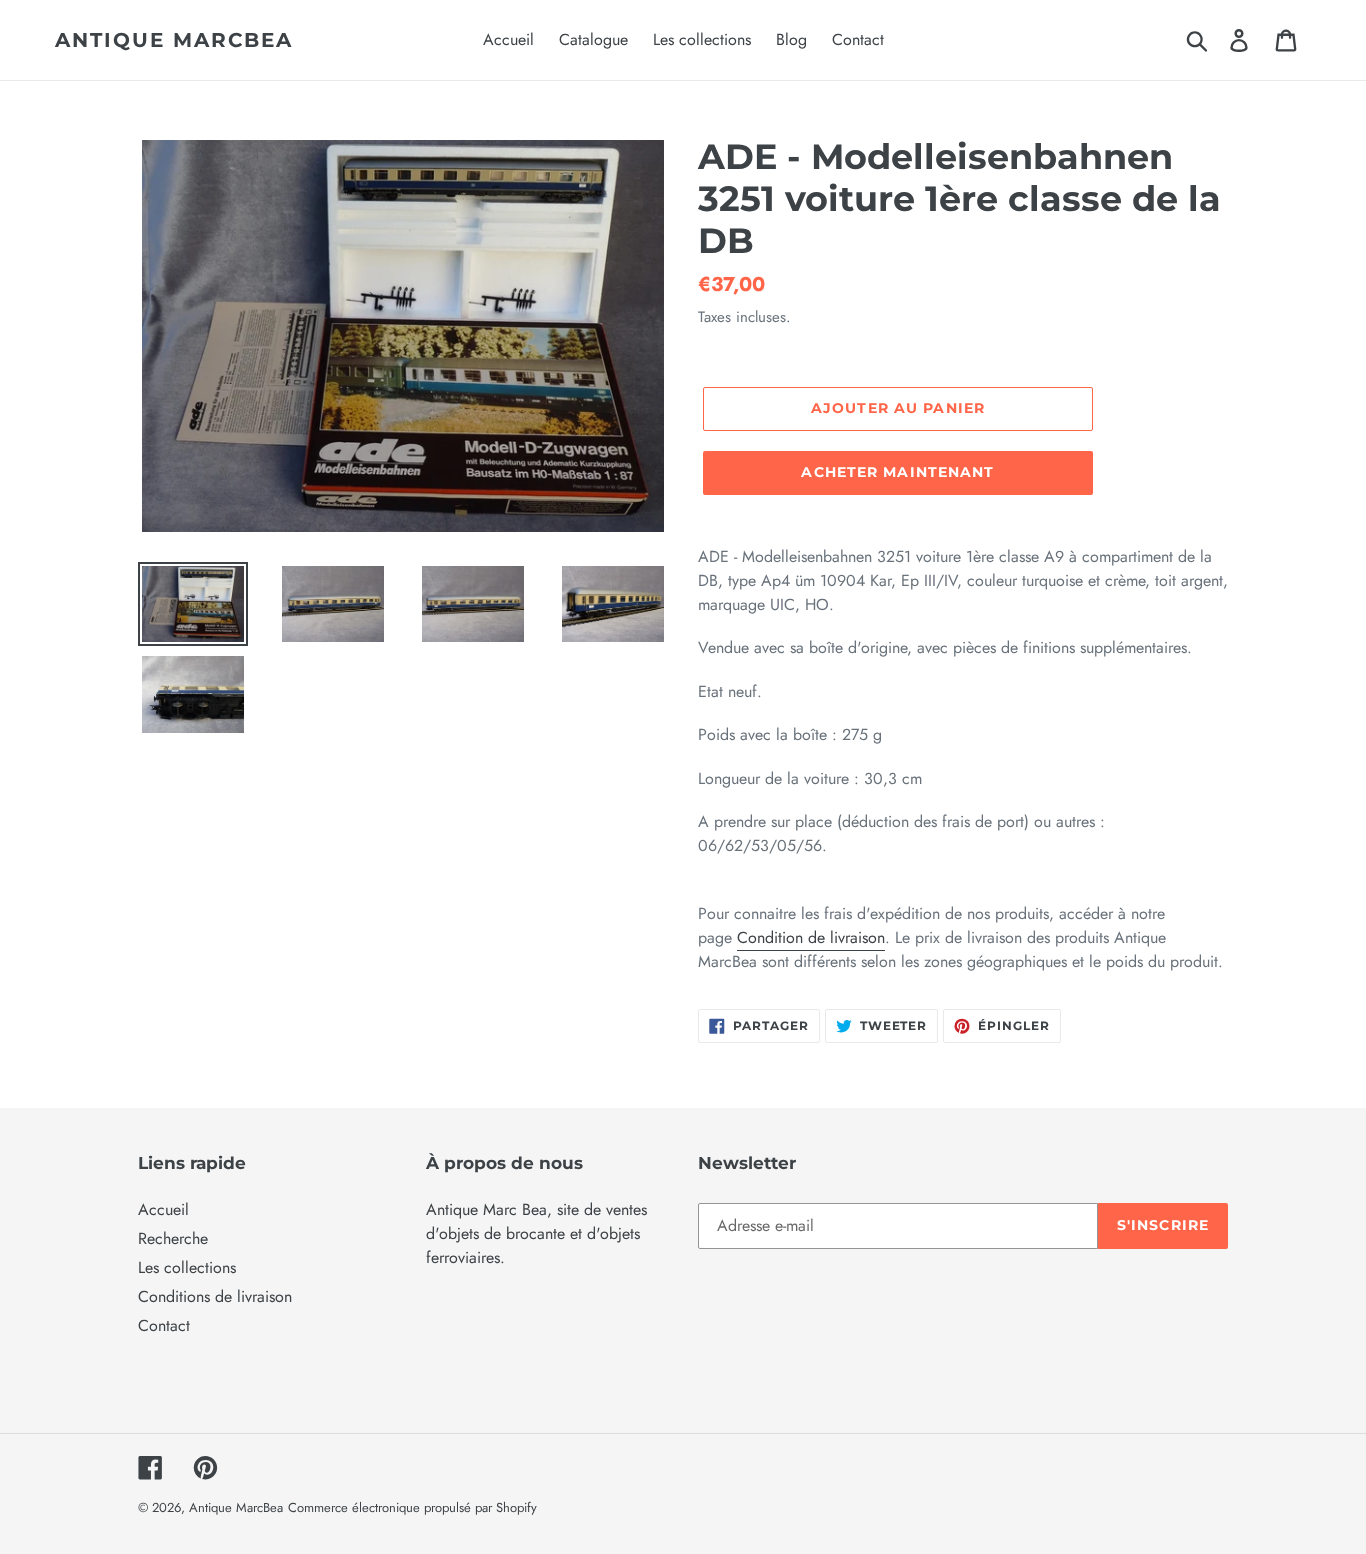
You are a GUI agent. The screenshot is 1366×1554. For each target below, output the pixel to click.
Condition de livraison (811, 937)
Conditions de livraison (215, 1296)
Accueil (163, 1209)
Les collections (187, 1267)
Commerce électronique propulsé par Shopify (412, 1507)
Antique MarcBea (174, 40)
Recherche (173, 1238)
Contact (164, 1325)
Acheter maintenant (897, 472)
